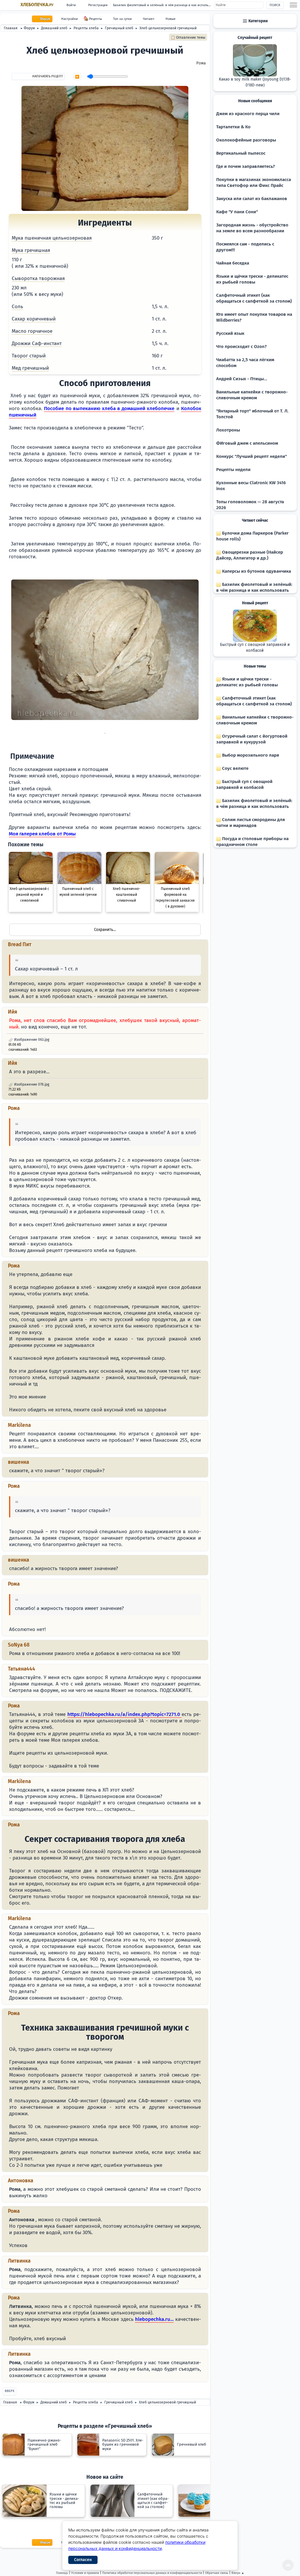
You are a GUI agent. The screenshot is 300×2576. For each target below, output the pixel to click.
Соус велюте (235, 768)
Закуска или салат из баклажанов (252, 199)
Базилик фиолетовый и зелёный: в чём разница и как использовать (163, 5)
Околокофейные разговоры (246, 140)
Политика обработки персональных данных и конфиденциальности (152, 2573)
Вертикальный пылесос (241, 153)
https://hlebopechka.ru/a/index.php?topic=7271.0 (125, 1714)
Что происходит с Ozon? (241, 347)
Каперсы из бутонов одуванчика (256, 571)
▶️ (77, 77)
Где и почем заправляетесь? (246, 166)
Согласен (83, 2560)
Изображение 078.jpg (31, 1084)
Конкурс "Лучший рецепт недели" (252, 456)
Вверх (10, 2391)
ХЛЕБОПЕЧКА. (37, 5)
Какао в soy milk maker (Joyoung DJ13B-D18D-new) (255, 82)
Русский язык (230, 333)
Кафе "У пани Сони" (237, 212)
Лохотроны (228, 430)
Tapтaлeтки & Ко (233, 127)
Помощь (62, 2573)
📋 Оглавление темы (188, 37)
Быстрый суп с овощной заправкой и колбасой (255, 648)
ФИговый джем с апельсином (247, 443)
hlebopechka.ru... (154, 2319)
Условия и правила (85, 2573)
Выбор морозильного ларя (250, 755)
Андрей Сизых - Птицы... (242, 379)
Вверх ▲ (238, 2573)
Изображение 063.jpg (31, 1040)
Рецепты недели (233, 470)
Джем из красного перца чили (248, 114)
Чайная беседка (233, 263)
